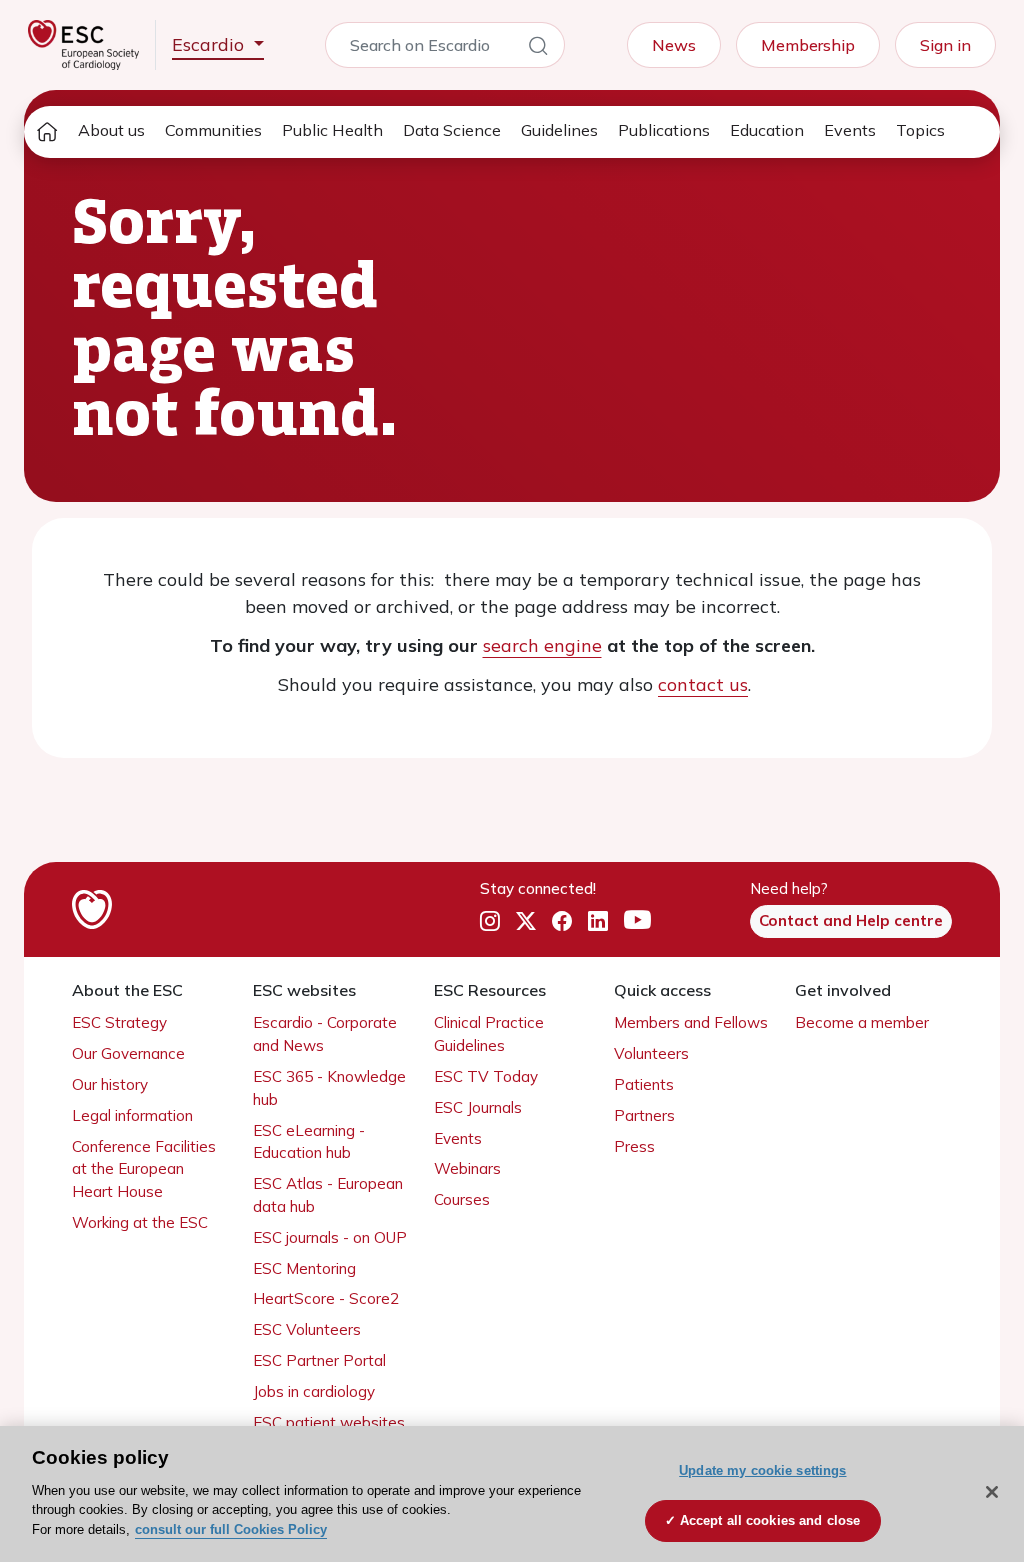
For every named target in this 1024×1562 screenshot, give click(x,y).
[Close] (992, 1492)
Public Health (332, 130)
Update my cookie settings (762, 1470)
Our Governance (128, 1053)
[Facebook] (562, 921)
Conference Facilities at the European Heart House (144, 1169)
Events (850, 130)
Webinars (467, 1168)
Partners (644, 1115)
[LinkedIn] (598, 921)
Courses (462, 1199)
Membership (808, 45)
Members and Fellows (691, 1022)
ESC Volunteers (307, 1329)
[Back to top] (960, 1418)
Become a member (862, 1022)
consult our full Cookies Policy (231, 1529)
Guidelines (559, 130)
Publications (664, 130)
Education (767, 130)
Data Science (452, 130)
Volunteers (651, 1053)
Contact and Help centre (851, 920)
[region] (512, 1494)
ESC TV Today (486, 1076)
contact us (703, 684)
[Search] (538, 49)
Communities (213, 130)
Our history (110, 1084)
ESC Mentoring (304, 1268)
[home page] (47, 132)
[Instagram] (490, 921)
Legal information (132, 1115)
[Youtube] (637, 921)
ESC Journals (478, 1107)
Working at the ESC (140, 1222)
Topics (920, 130)
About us (111, 130)
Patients (644, 1084)
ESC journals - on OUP (330, 1237)
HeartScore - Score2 (326, 1298)
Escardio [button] (210, 44)
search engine (542, 645)
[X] (526, 921)
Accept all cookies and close (770, 1520)
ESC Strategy (119, 1022)
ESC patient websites (329, 1422)
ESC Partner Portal (319, 1360)
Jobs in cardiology (314, 1391)
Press (634, 1146)
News (674, 45)
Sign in (945, 45)
